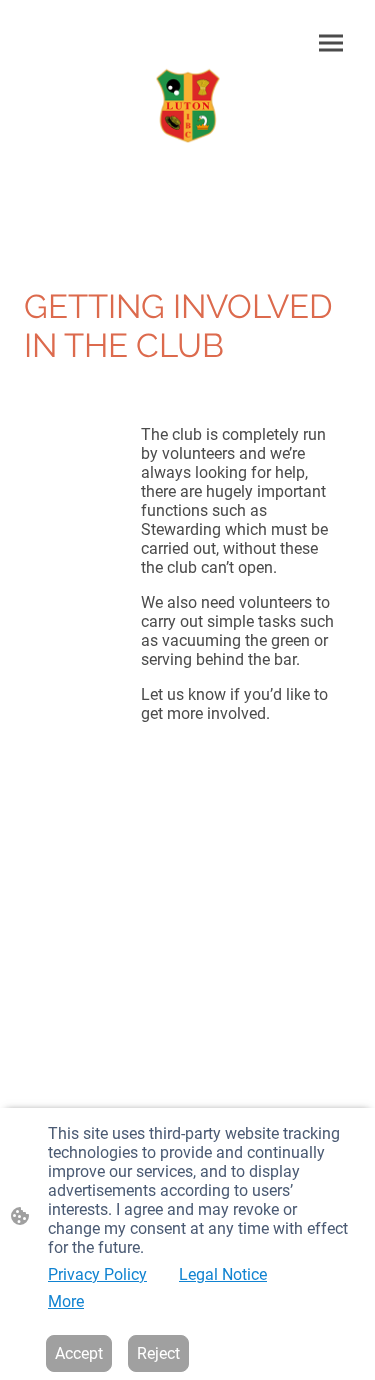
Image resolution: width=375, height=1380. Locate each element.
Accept (79, 1353)
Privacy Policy (97, 1274)
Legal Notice (223, 1274)
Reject (158, 1353)
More (66, 1301)
